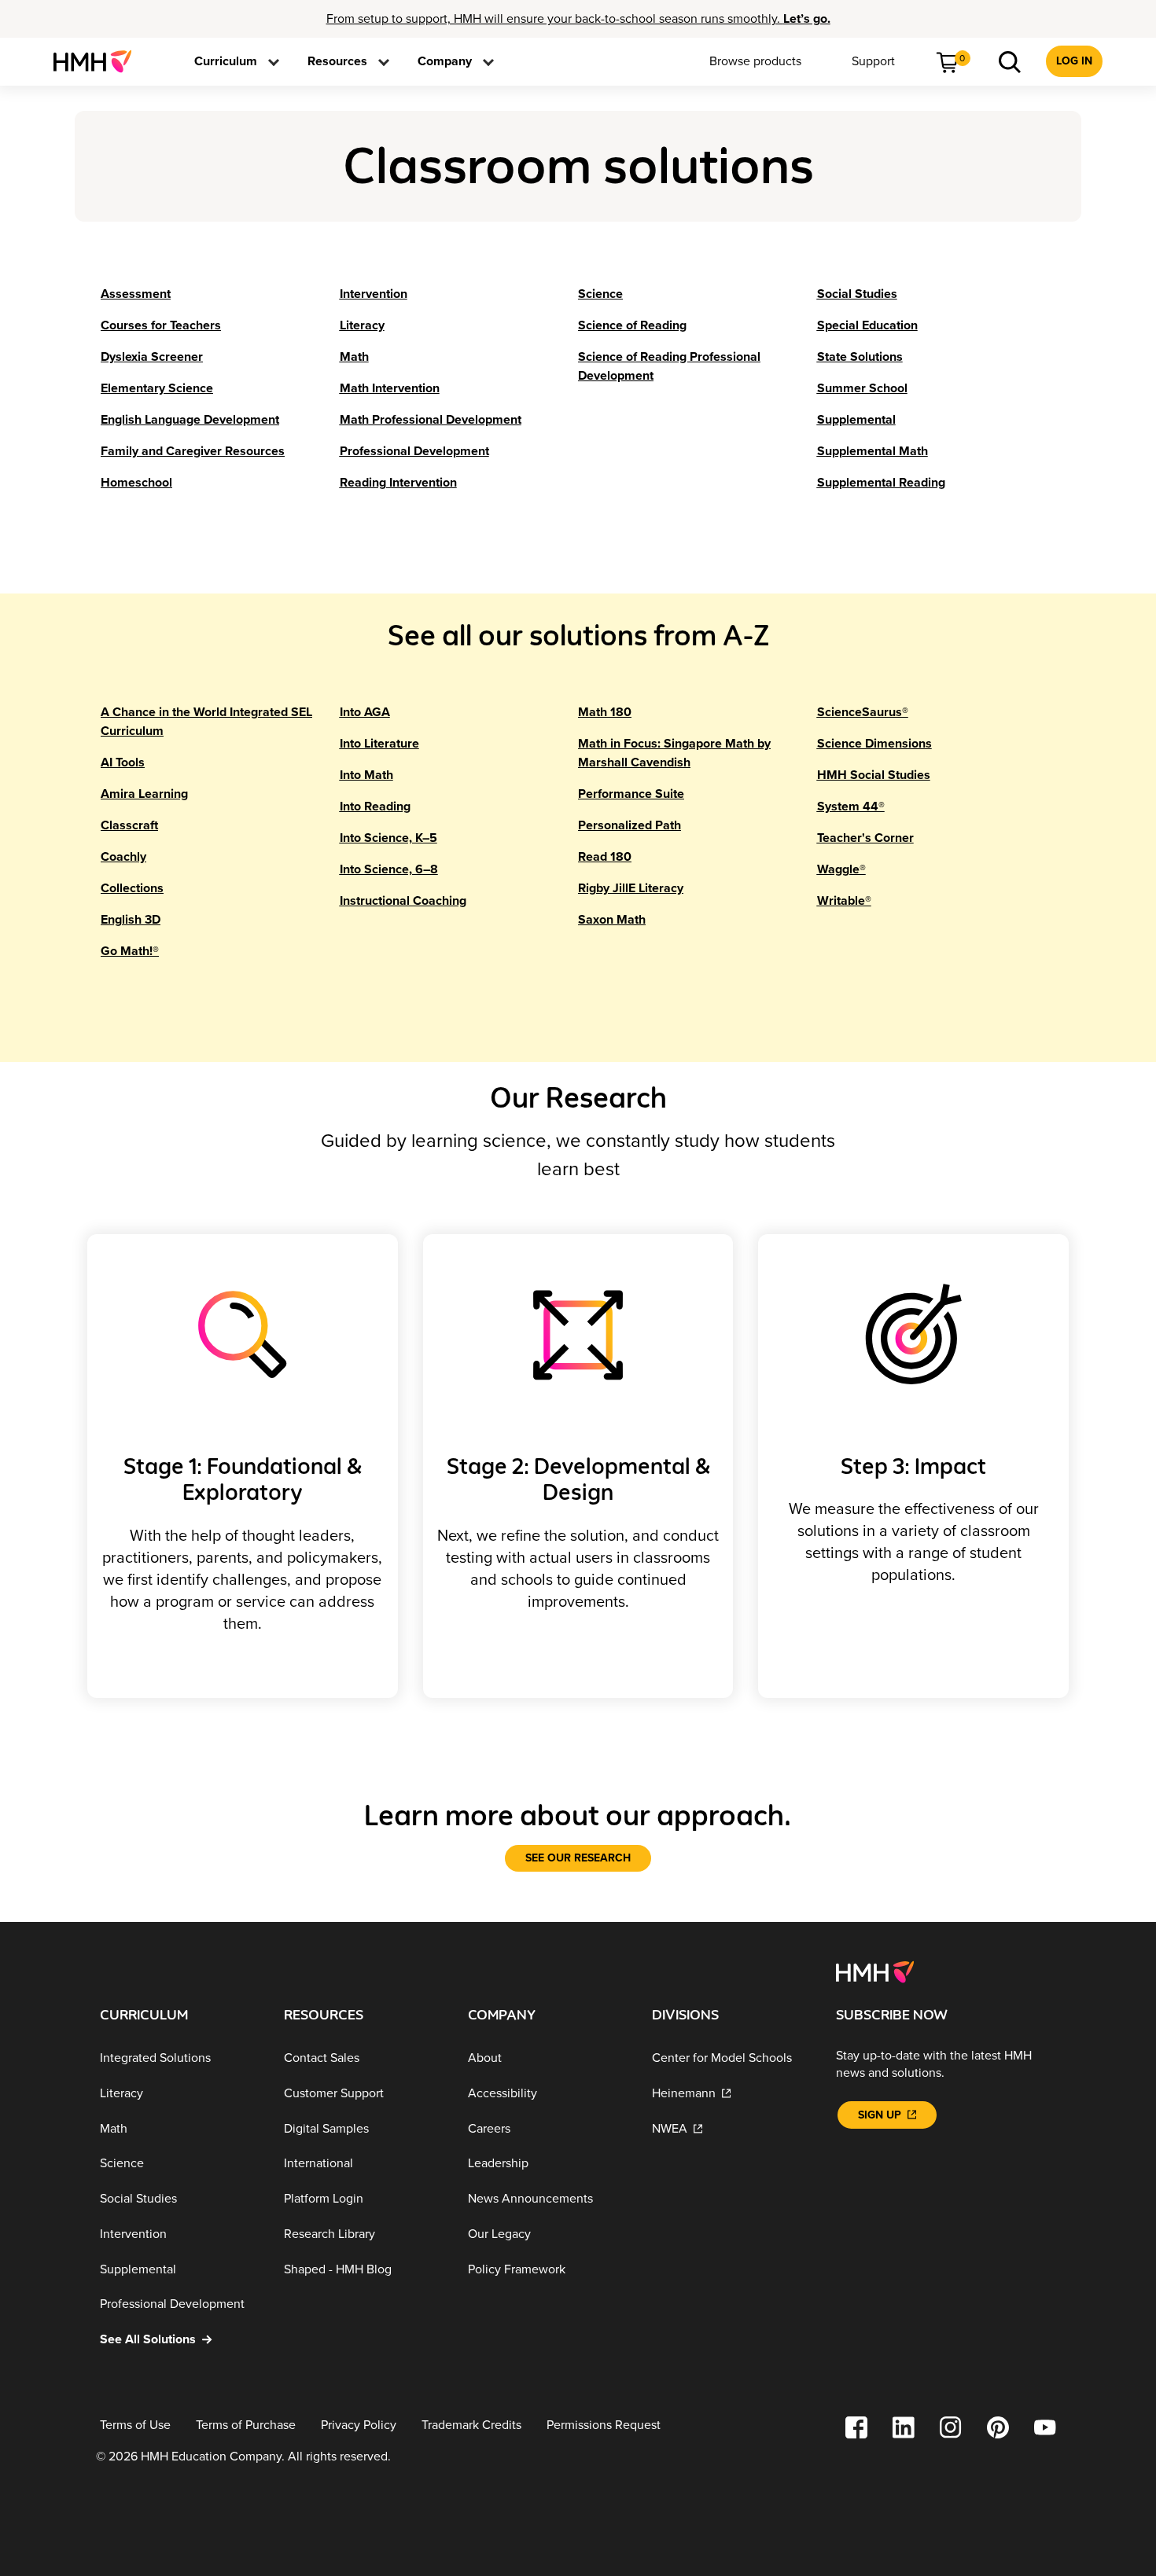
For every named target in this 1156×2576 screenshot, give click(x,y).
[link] (99, 61)
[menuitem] (99, 61)
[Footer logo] (875, 1971)
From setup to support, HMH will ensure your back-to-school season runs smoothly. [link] (578, 19)
